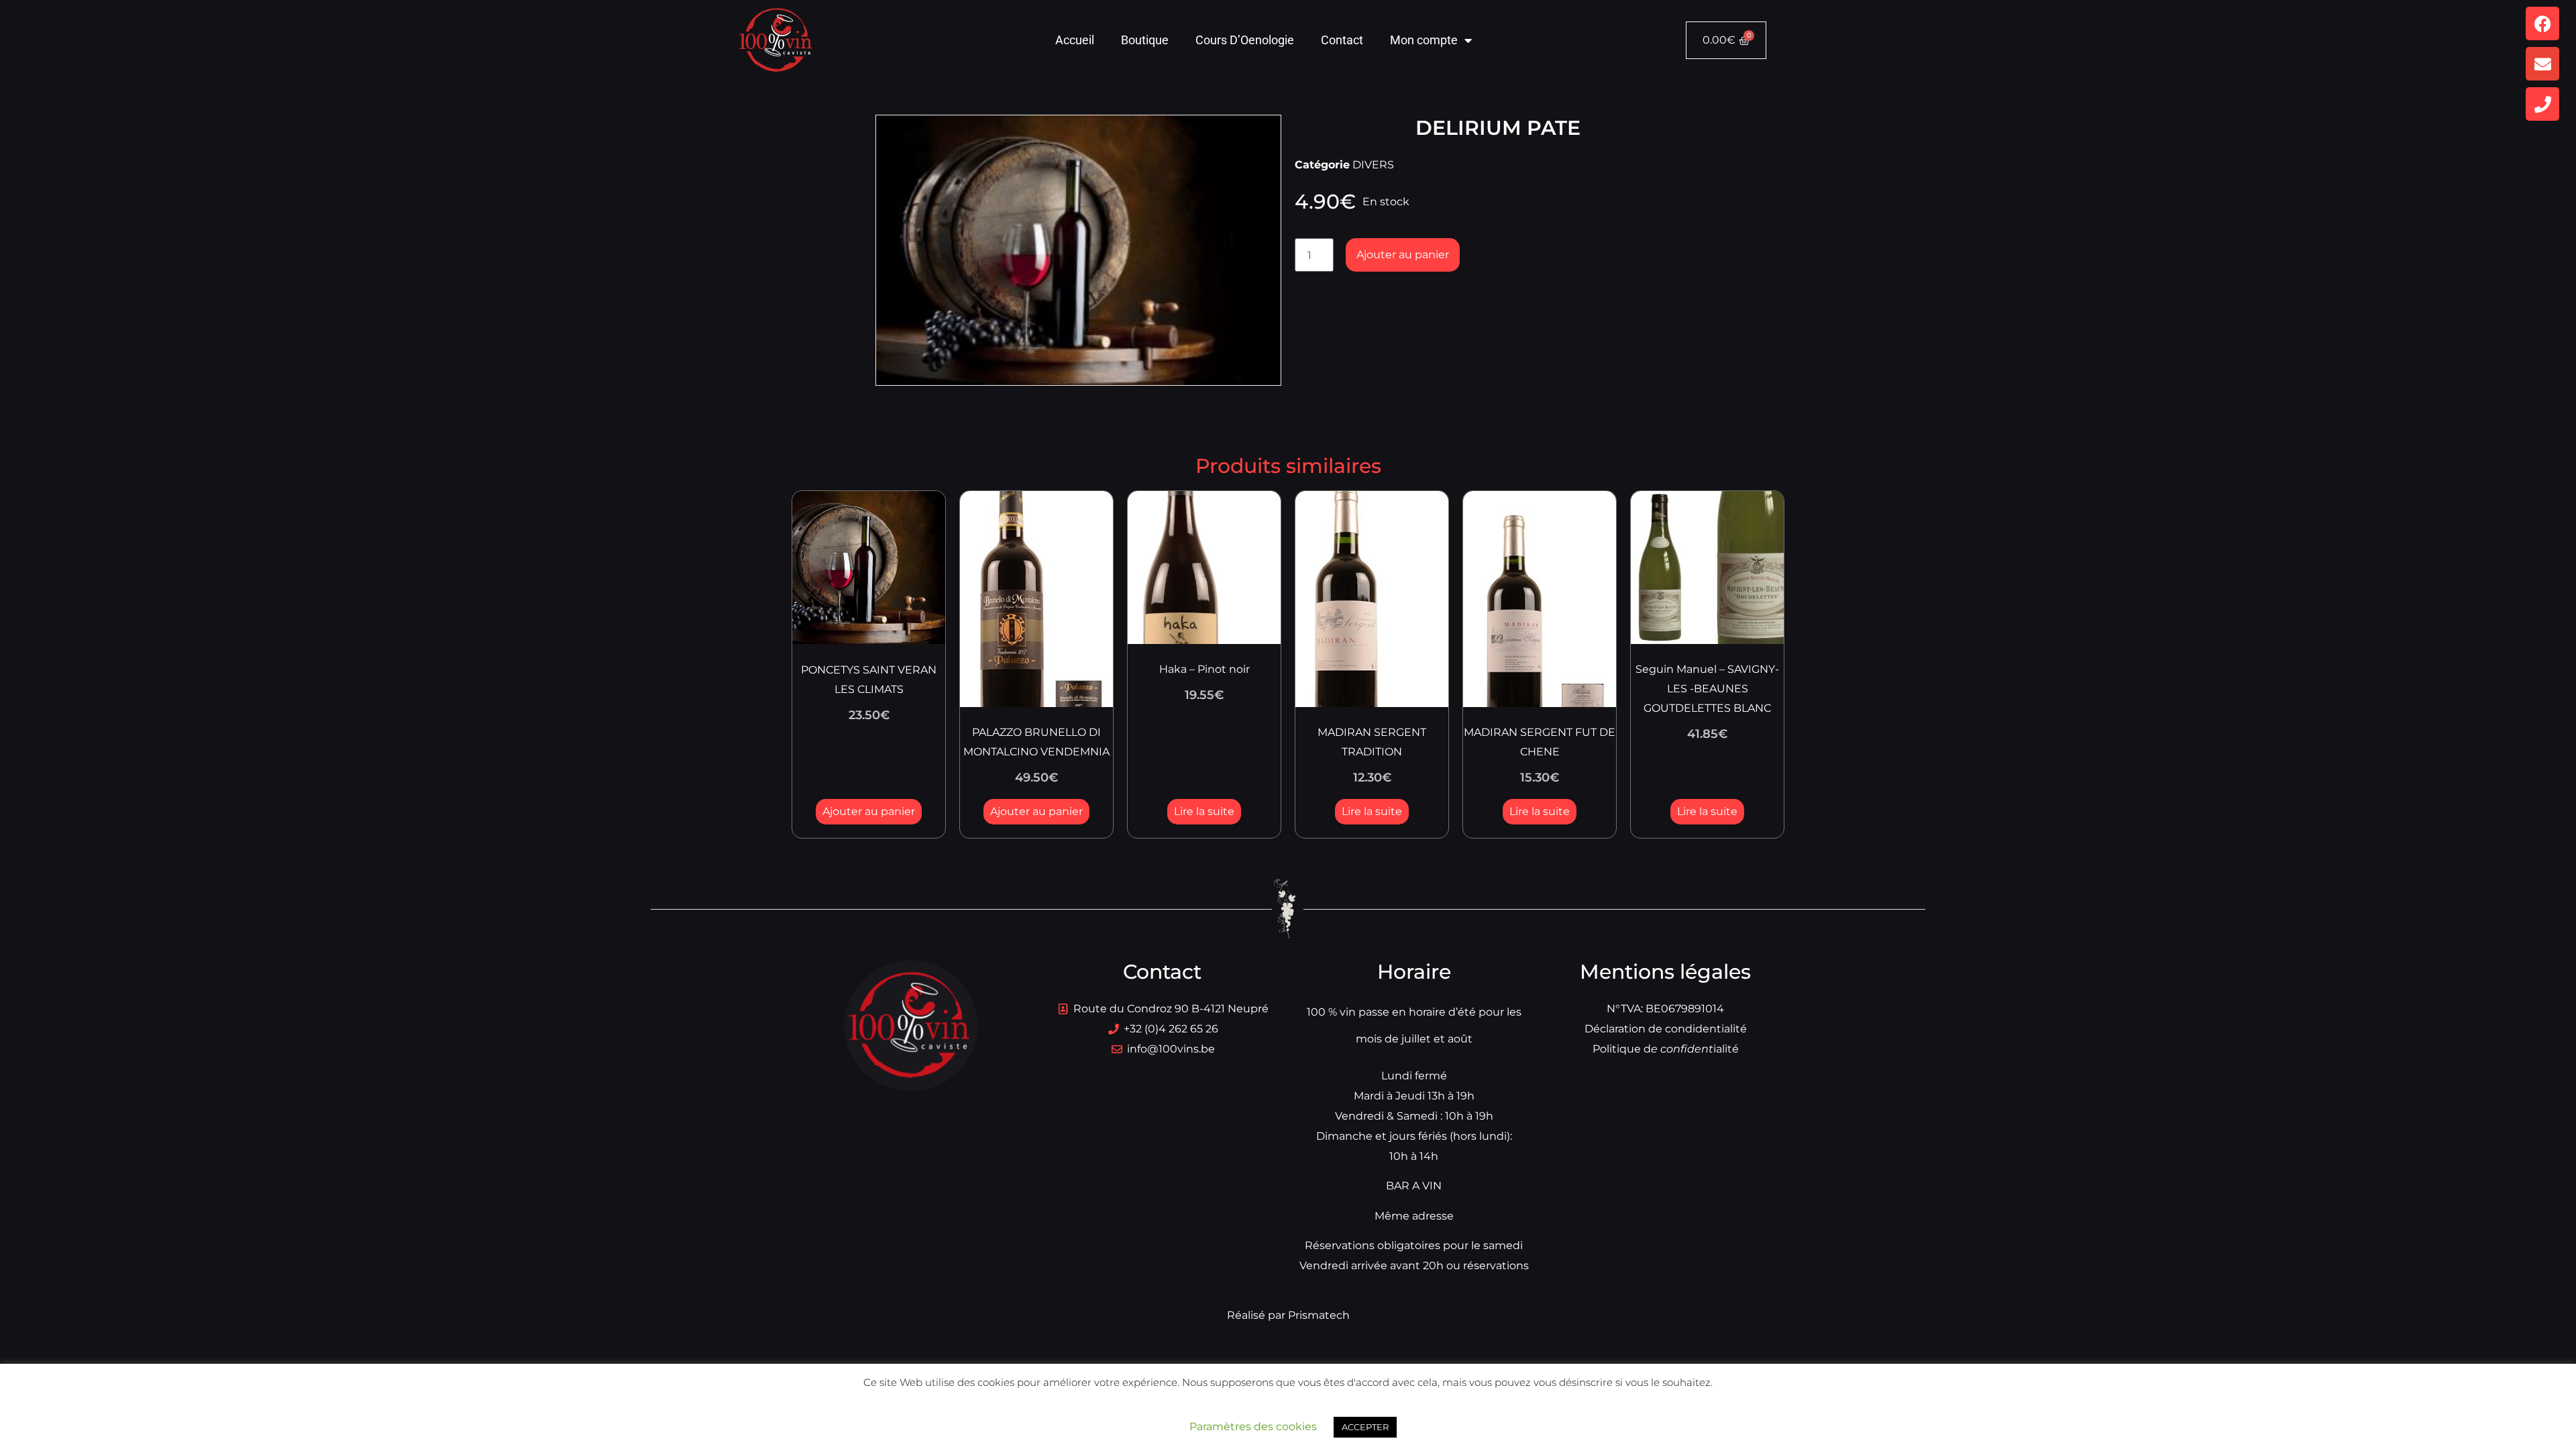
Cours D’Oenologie (1245, 40)
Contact (1342, 40)
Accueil (1075, 40)
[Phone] (2542, 104)
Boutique (1145, 40)
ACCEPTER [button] (1365, 1427)
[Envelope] (2542, 64)
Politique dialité (1666, 1049)
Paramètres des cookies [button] (1253, 1427)
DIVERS (1373, 165)
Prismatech (1319, 1315)
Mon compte (1424, 40)
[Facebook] (2542, 23)
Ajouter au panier (1403, 255)
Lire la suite (1204, 811)
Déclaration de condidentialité (1666, 1029)
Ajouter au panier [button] (869, 811)
